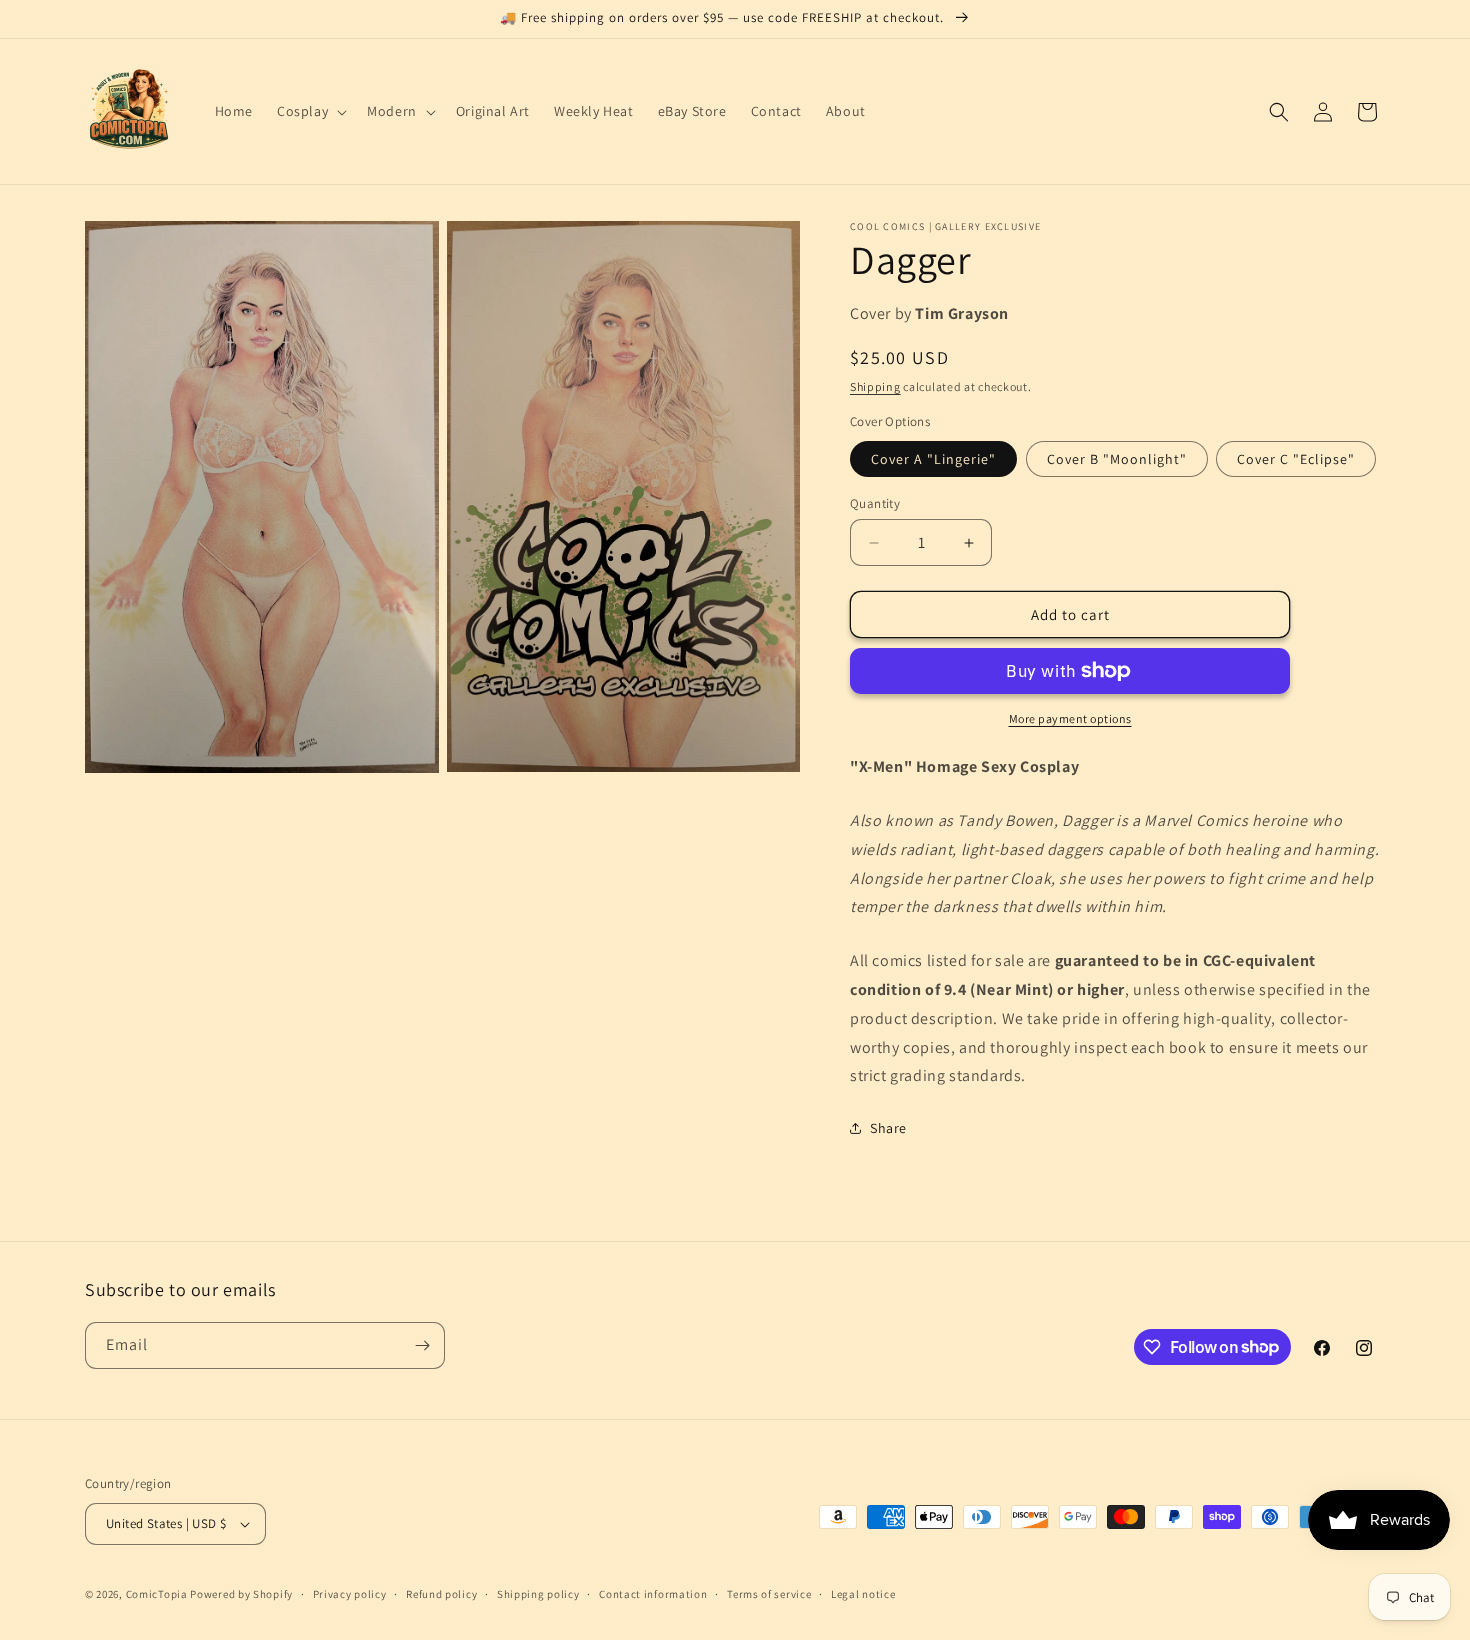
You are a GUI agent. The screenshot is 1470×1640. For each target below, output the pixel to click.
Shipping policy (538, 1594)
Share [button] (888, 1128)
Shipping (875, 386)
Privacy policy (350, 1594)
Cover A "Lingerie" (933, 459)
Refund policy (441, 1594)
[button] (310, 111)
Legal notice (863, 1594)
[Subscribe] (422, 1345)
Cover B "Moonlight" (1117, 459)
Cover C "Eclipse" (1296, 459)
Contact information (653, 1594)
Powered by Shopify (241, 1594)
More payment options (1070, 718)
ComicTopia (157, 1594)
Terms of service (769, 1594)
